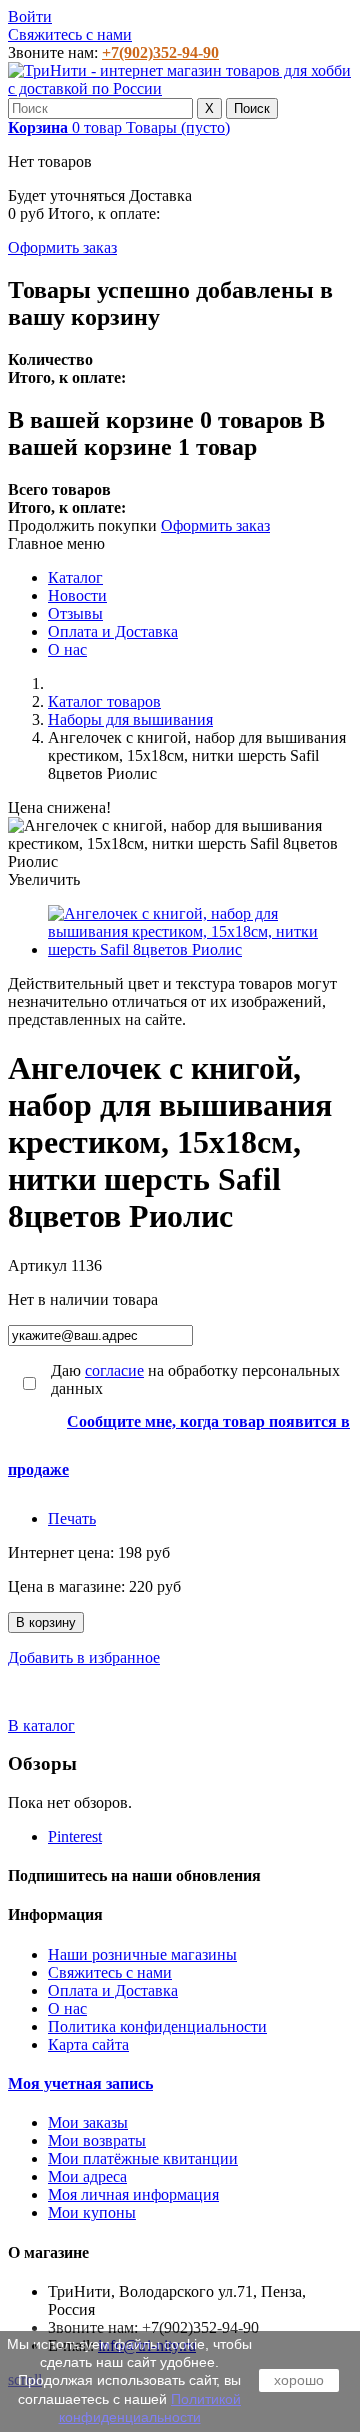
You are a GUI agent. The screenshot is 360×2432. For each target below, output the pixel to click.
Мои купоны (92, 2212)
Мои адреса (87, 2176)
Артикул (39, 1265)
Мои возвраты (97, 2140)
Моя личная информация (133, 2194)
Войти (30, 16)
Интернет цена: (63, 1552)
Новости (77, 595)
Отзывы (75, 613)
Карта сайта (88, 2044)
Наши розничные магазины (142, 1954)
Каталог (75, 577)
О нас (67, 649)
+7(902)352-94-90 (160, 52)
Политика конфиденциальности (157, 2026)
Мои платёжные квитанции (143, 2158)
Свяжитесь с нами (70, 34)
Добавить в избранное (84, 1657)
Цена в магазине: (68, 1586)
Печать (72, 1518)
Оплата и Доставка (113, 631)
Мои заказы (88, 2122)
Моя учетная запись (80, 2083)
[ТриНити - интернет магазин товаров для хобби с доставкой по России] (180, 88)
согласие (114, 1370)
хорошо (299, 2380)
